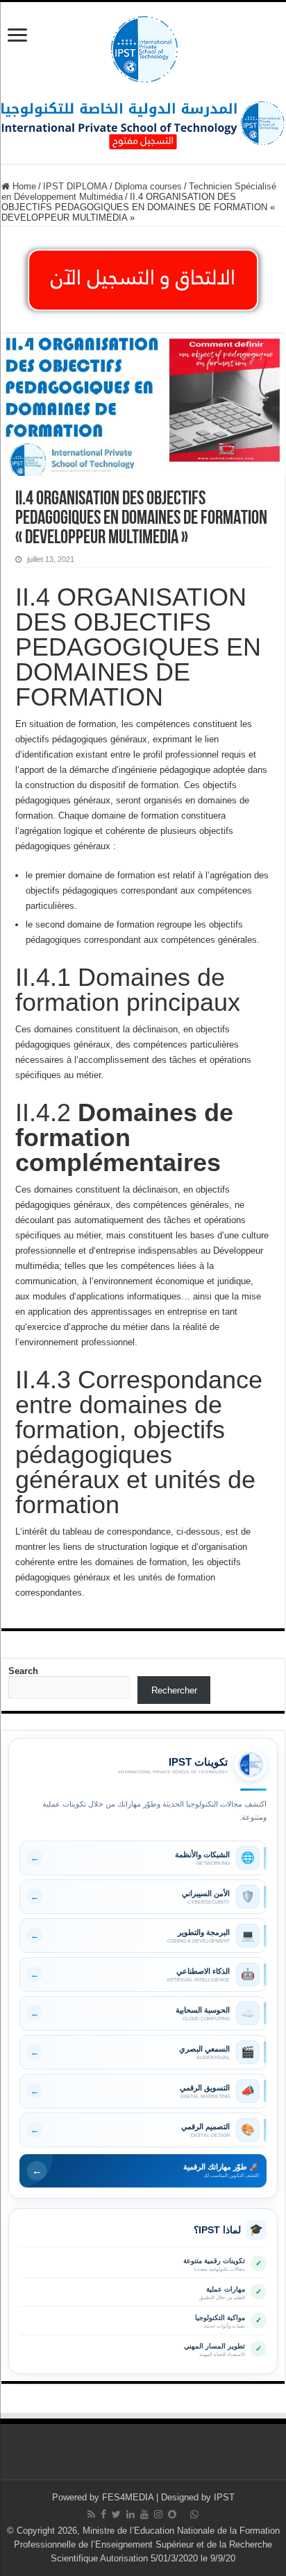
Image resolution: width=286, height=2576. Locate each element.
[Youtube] (144, 2514)
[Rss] (91, 2514)
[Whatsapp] (194, 2514)
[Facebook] (103, 2514)
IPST (224, 2497)
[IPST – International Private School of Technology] (143, 46)
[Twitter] (116, 2514)
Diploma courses (148, 186)
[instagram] (158, 2514)
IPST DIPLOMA (75, 186)
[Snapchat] (172, 2514)
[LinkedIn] (131, 2514)
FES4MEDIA (128, 2497)
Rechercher (174, 1690)
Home (23, 186)
